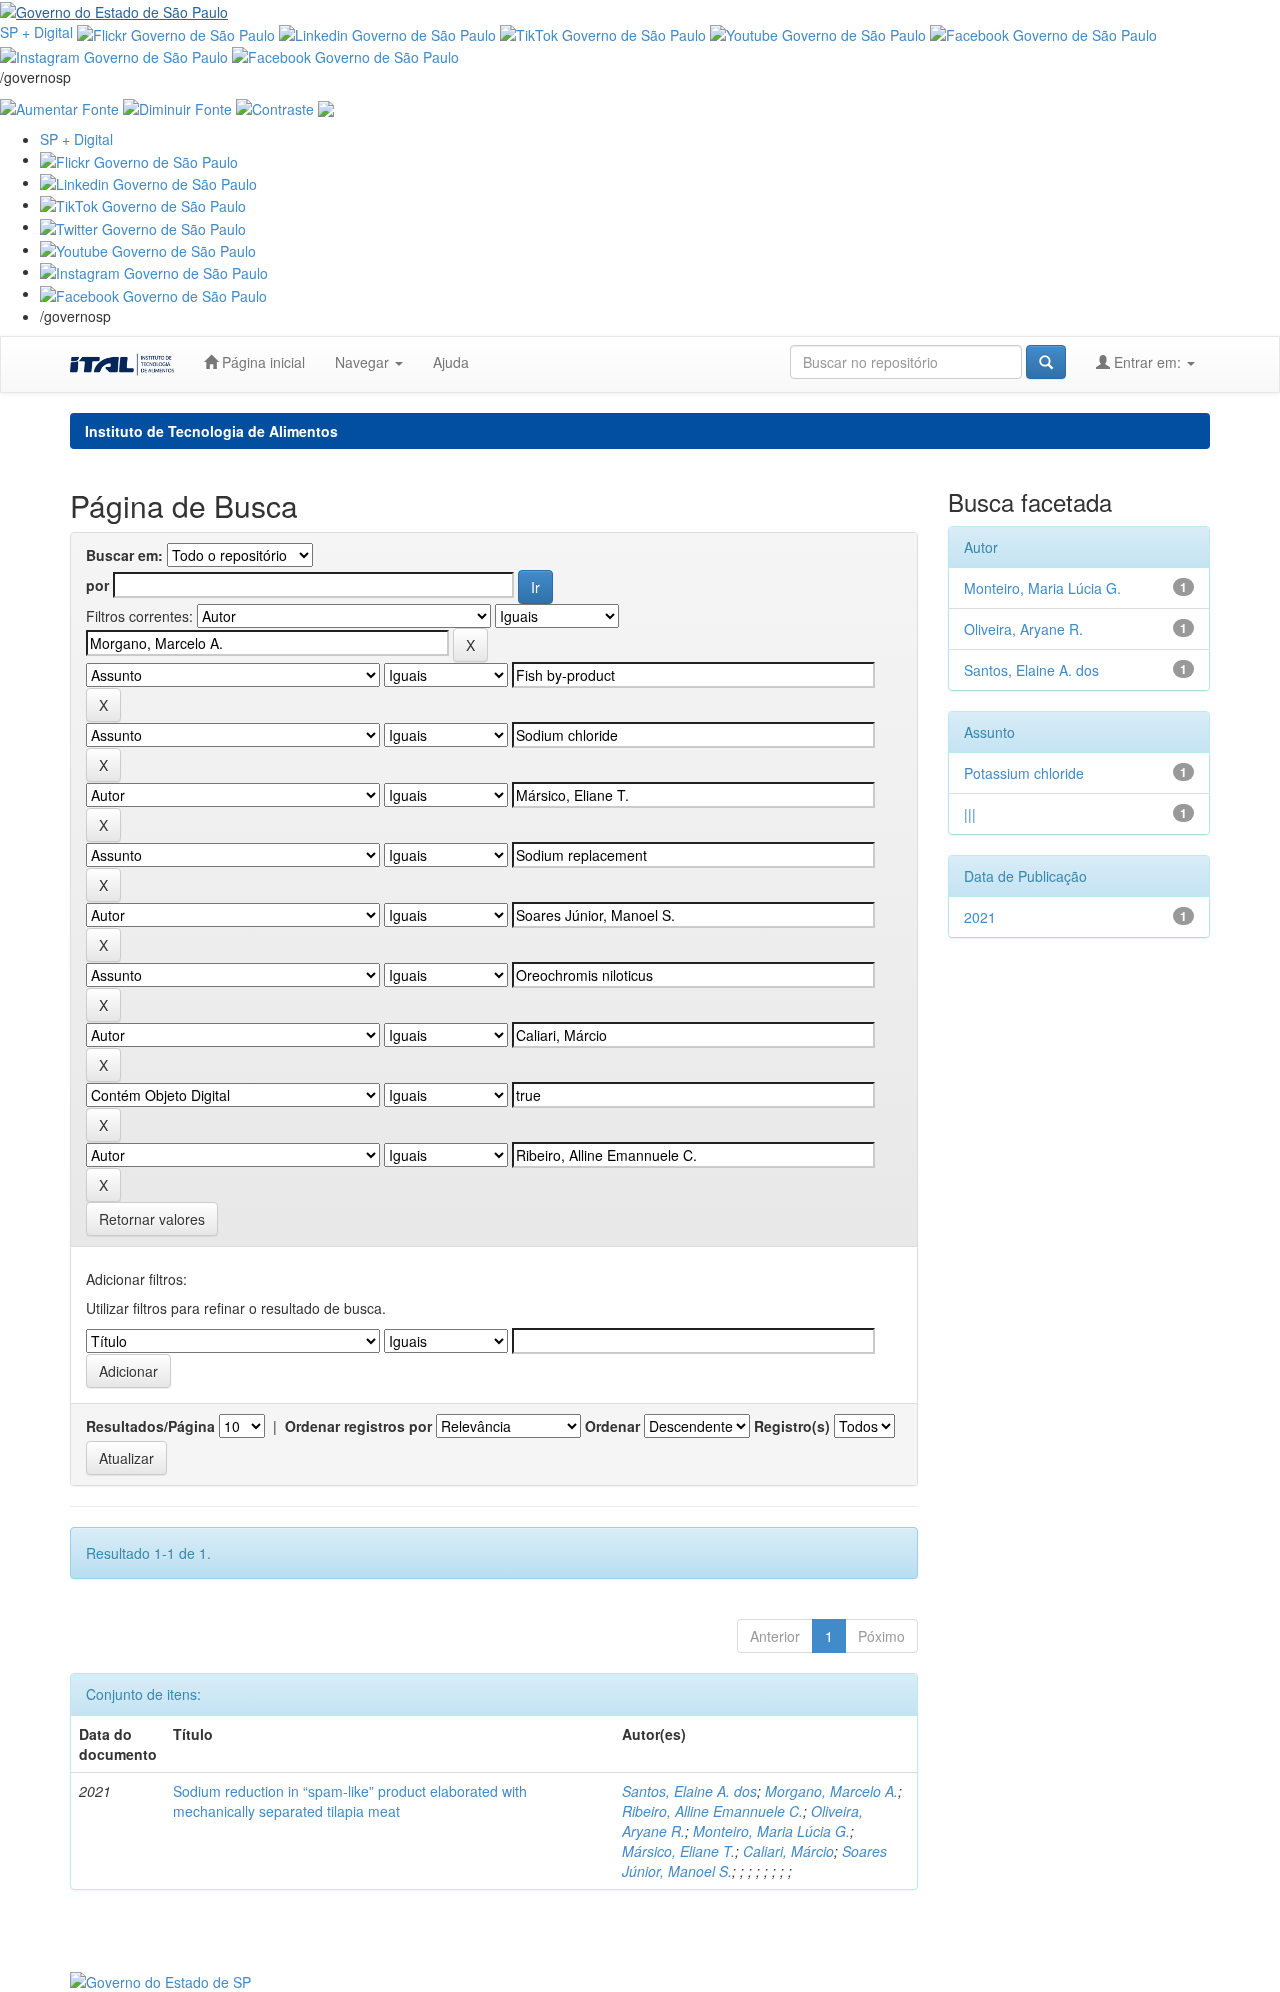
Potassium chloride (1024, 773)
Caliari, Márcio (788, 1851)
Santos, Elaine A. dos (689, 1791)
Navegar (364, 362)
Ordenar (612, 1426)
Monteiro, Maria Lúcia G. (771, 1831)
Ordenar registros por (358, 1426)
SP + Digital (36, 32)
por (97, 585)
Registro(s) (792, 1426)
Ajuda (451, 362)
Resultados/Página (150, 1426)
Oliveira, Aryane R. (1023, 629)
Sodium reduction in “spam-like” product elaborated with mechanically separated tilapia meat (350, 1801)
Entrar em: (1147, 362)
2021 (980, 917)
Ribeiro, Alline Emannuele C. (712, 1811)
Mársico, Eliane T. (678, 1851)
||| (970, 814)
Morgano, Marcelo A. (831, 1791)
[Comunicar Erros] (326, 107)
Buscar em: (124, 555)
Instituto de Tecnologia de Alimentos (211, 431)
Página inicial (261, 362)
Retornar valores (152, 1219)
